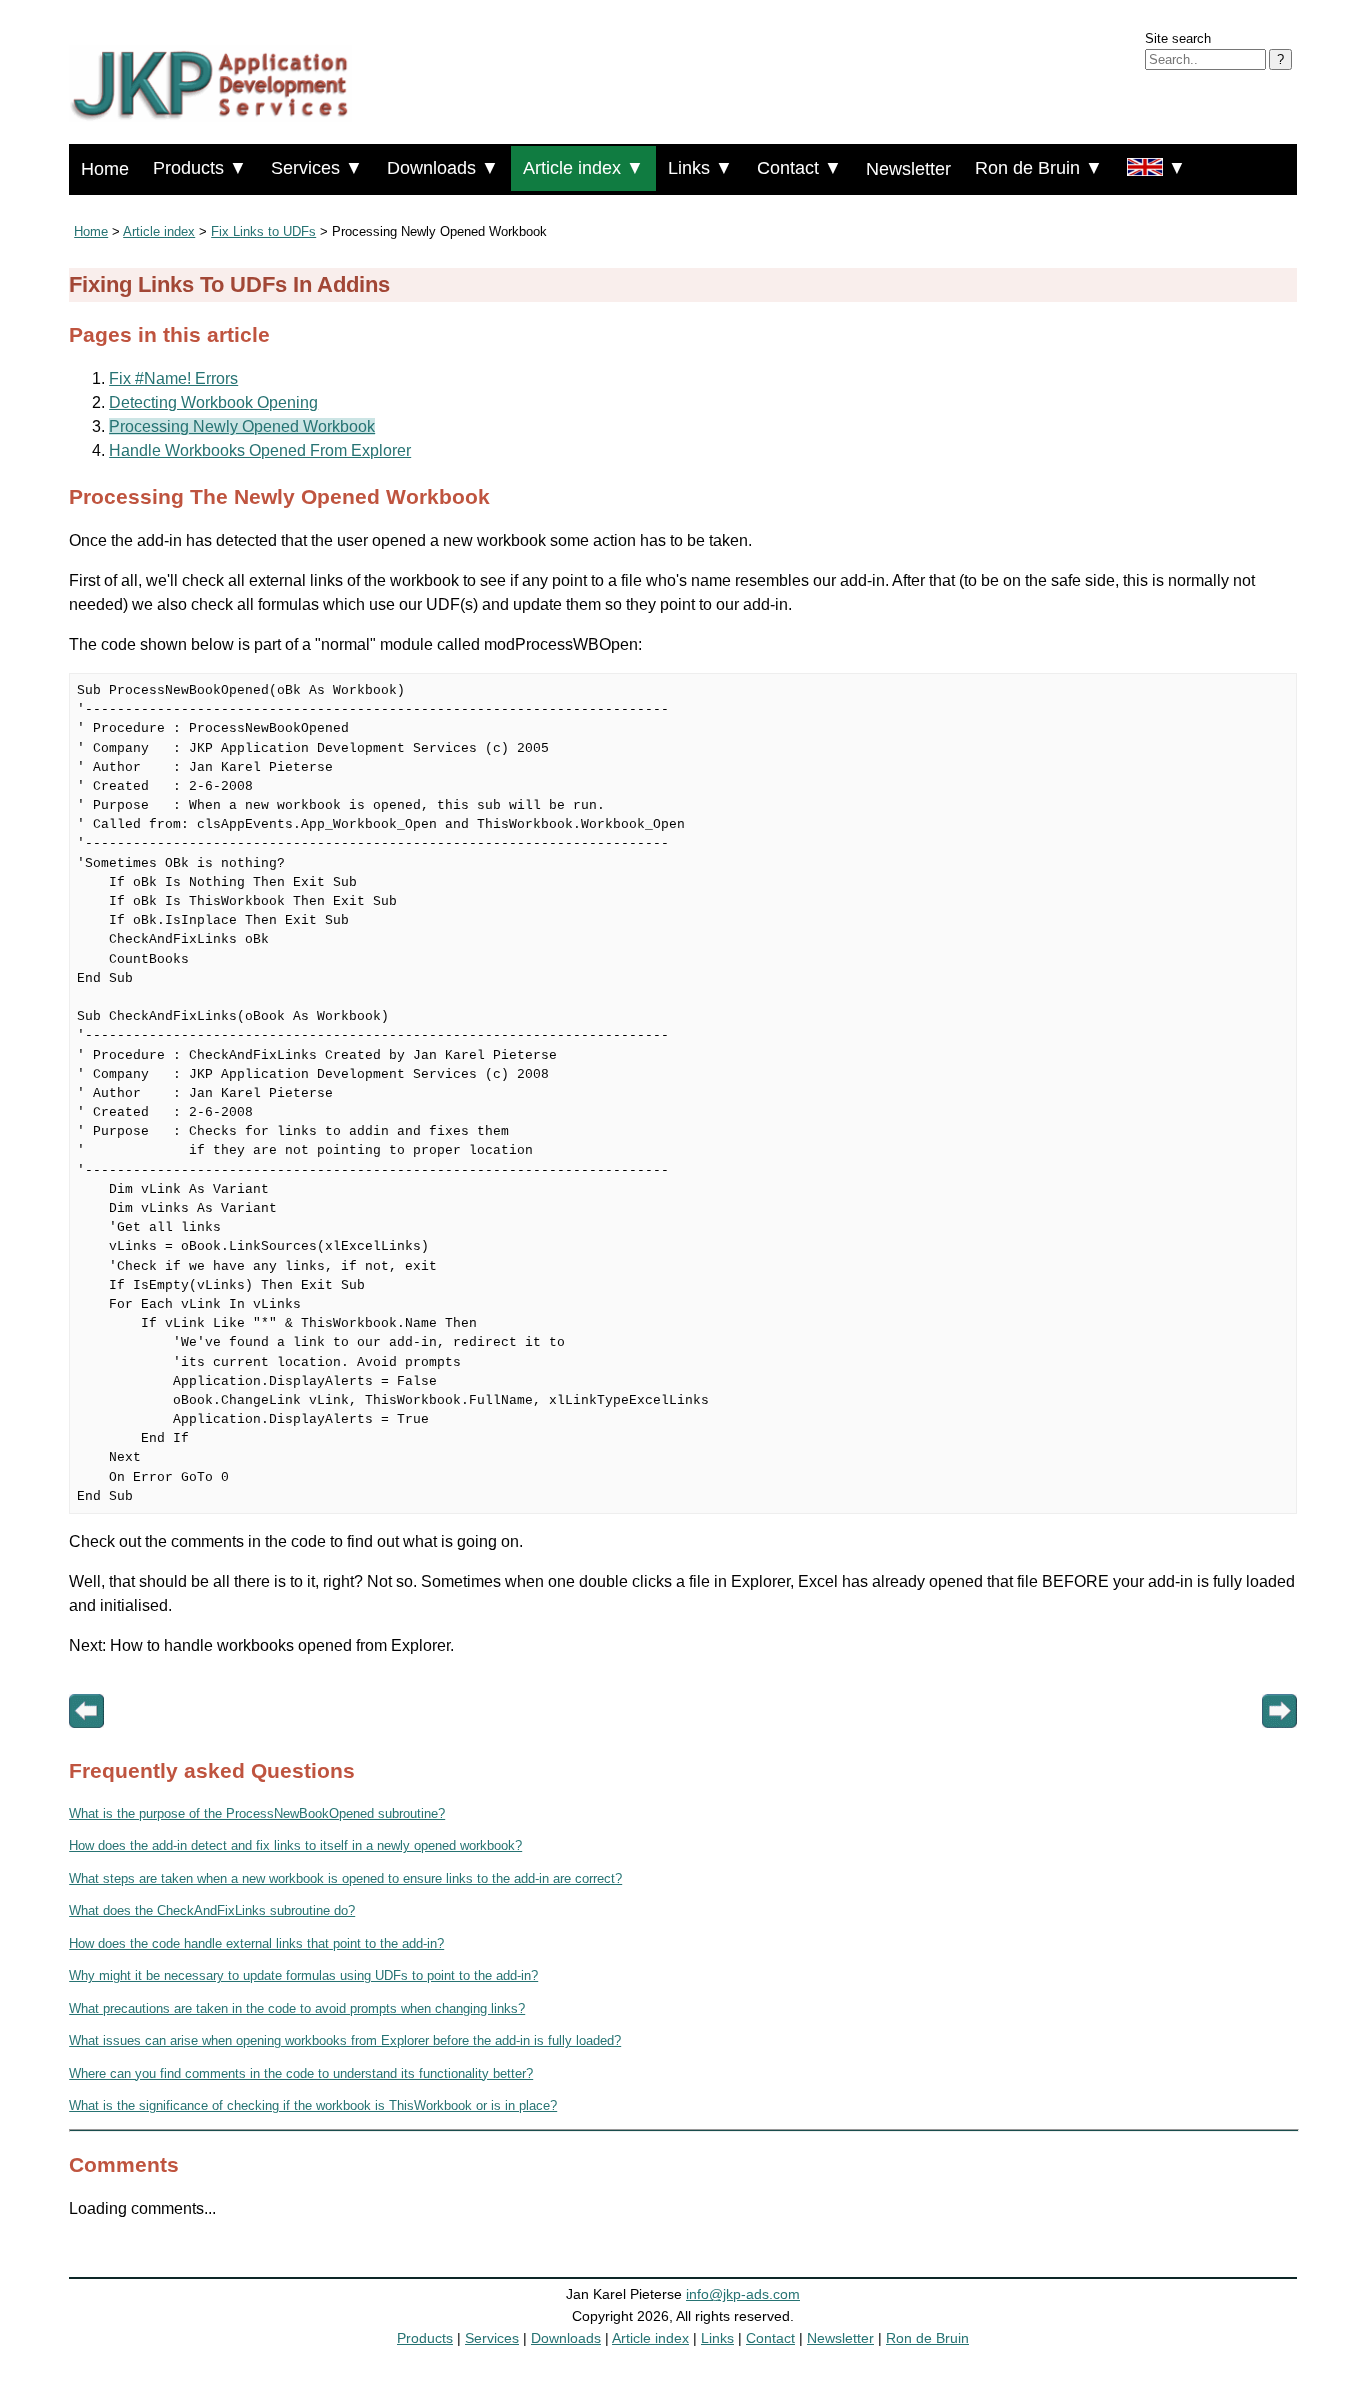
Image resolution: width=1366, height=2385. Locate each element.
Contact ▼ (799, 168)
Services (492, 2338)
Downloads (566, 2338)
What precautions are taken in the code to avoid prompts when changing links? (297, 2008)
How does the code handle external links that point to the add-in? (256, 1943)
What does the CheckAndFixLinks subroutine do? (212, 1910)
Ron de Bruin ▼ (1039, 168)
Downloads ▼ (443, 168)
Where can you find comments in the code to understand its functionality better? (301, 2073)
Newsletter (908, 169)
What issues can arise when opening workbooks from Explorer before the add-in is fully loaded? (345, 2040)
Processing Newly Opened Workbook (242, 426)
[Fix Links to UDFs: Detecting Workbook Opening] (86, 1742)
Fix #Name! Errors (173, 378)
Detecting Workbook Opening (213, 402)
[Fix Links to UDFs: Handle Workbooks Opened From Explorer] (1279, 1742)
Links (717, 2338)
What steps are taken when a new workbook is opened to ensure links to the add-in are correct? (345, 1878)
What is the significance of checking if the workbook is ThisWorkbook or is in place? (313, 2105)
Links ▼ (700, 168)
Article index (159, 231)
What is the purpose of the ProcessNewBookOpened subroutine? (257, 1813)
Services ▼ (317, 168)
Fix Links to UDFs (263, 231)
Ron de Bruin (927, 2338)
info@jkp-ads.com (743, 2294)
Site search (1178, 38)
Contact (770, 2338)
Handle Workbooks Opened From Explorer (260, 450)
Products (425, 2338)
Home (105, 169)
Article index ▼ (583, 168)
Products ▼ (200, 168)
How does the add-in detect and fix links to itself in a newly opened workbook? (295, 1845)
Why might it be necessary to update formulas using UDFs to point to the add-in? (303, 1975)
